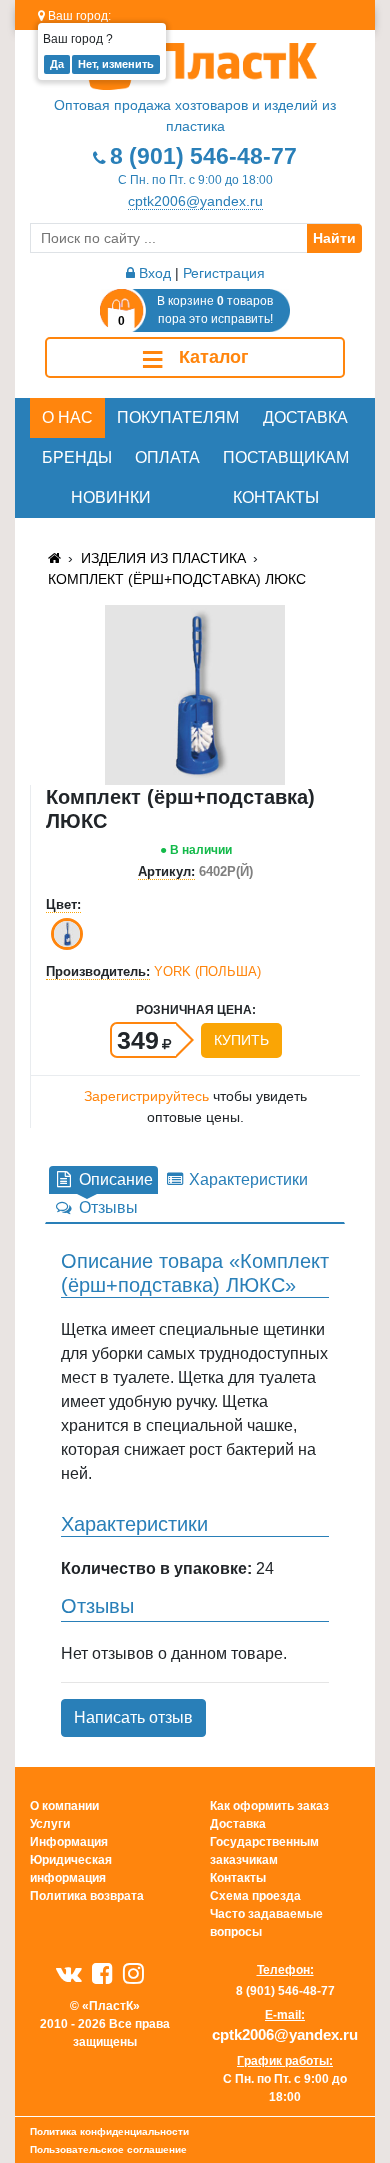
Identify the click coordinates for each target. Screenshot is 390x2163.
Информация (69, 1842)
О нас (67, 417)
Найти (334, 238)
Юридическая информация (71, 1869)
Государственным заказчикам (264, 1851)
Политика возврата (87, 1896)
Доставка (305, 417)
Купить (241, 1040)
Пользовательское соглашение (108, 2149)
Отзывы (106, 1207)
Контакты (276, 497)
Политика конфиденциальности (109, 2131)
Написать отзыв (133, 1717)
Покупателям (178, 417)
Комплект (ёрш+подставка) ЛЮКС (177, 579)
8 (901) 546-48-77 (203, 156)
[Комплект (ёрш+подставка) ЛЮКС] (195, 693)
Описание (114, 1179)
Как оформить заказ (269, 1806)
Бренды (77, 457)
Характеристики (246, 1179)
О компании (64, 1806)
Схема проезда (255, 1896)
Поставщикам (286, 457)
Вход (153, 273)
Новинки (111, 497)
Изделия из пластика (163, 558)
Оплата (167, 457)
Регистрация (224, 273)
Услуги (50, 1824)
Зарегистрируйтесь (146, 1096)
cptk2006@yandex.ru (195, 201)
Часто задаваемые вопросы (266, 1923)
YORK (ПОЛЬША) (207, 971)
